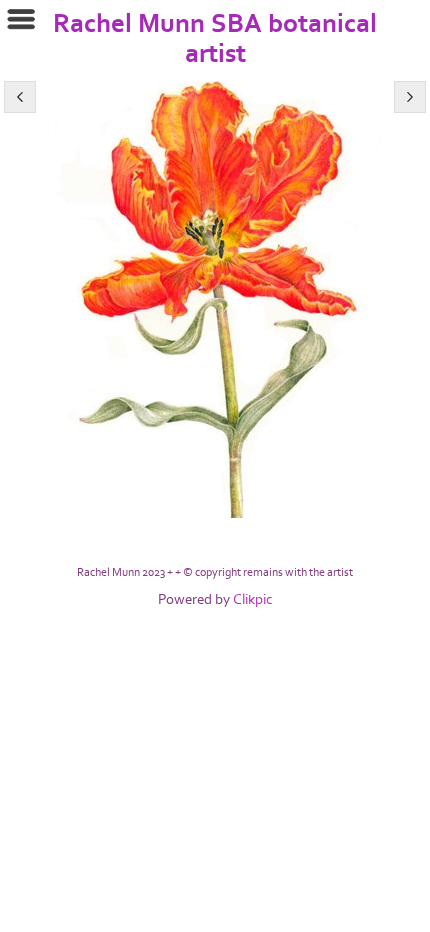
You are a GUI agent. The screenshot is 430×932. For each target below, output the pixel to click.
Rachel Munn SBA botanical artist (215, 39)
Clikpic (253, 599)
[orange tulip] (215, 299)
